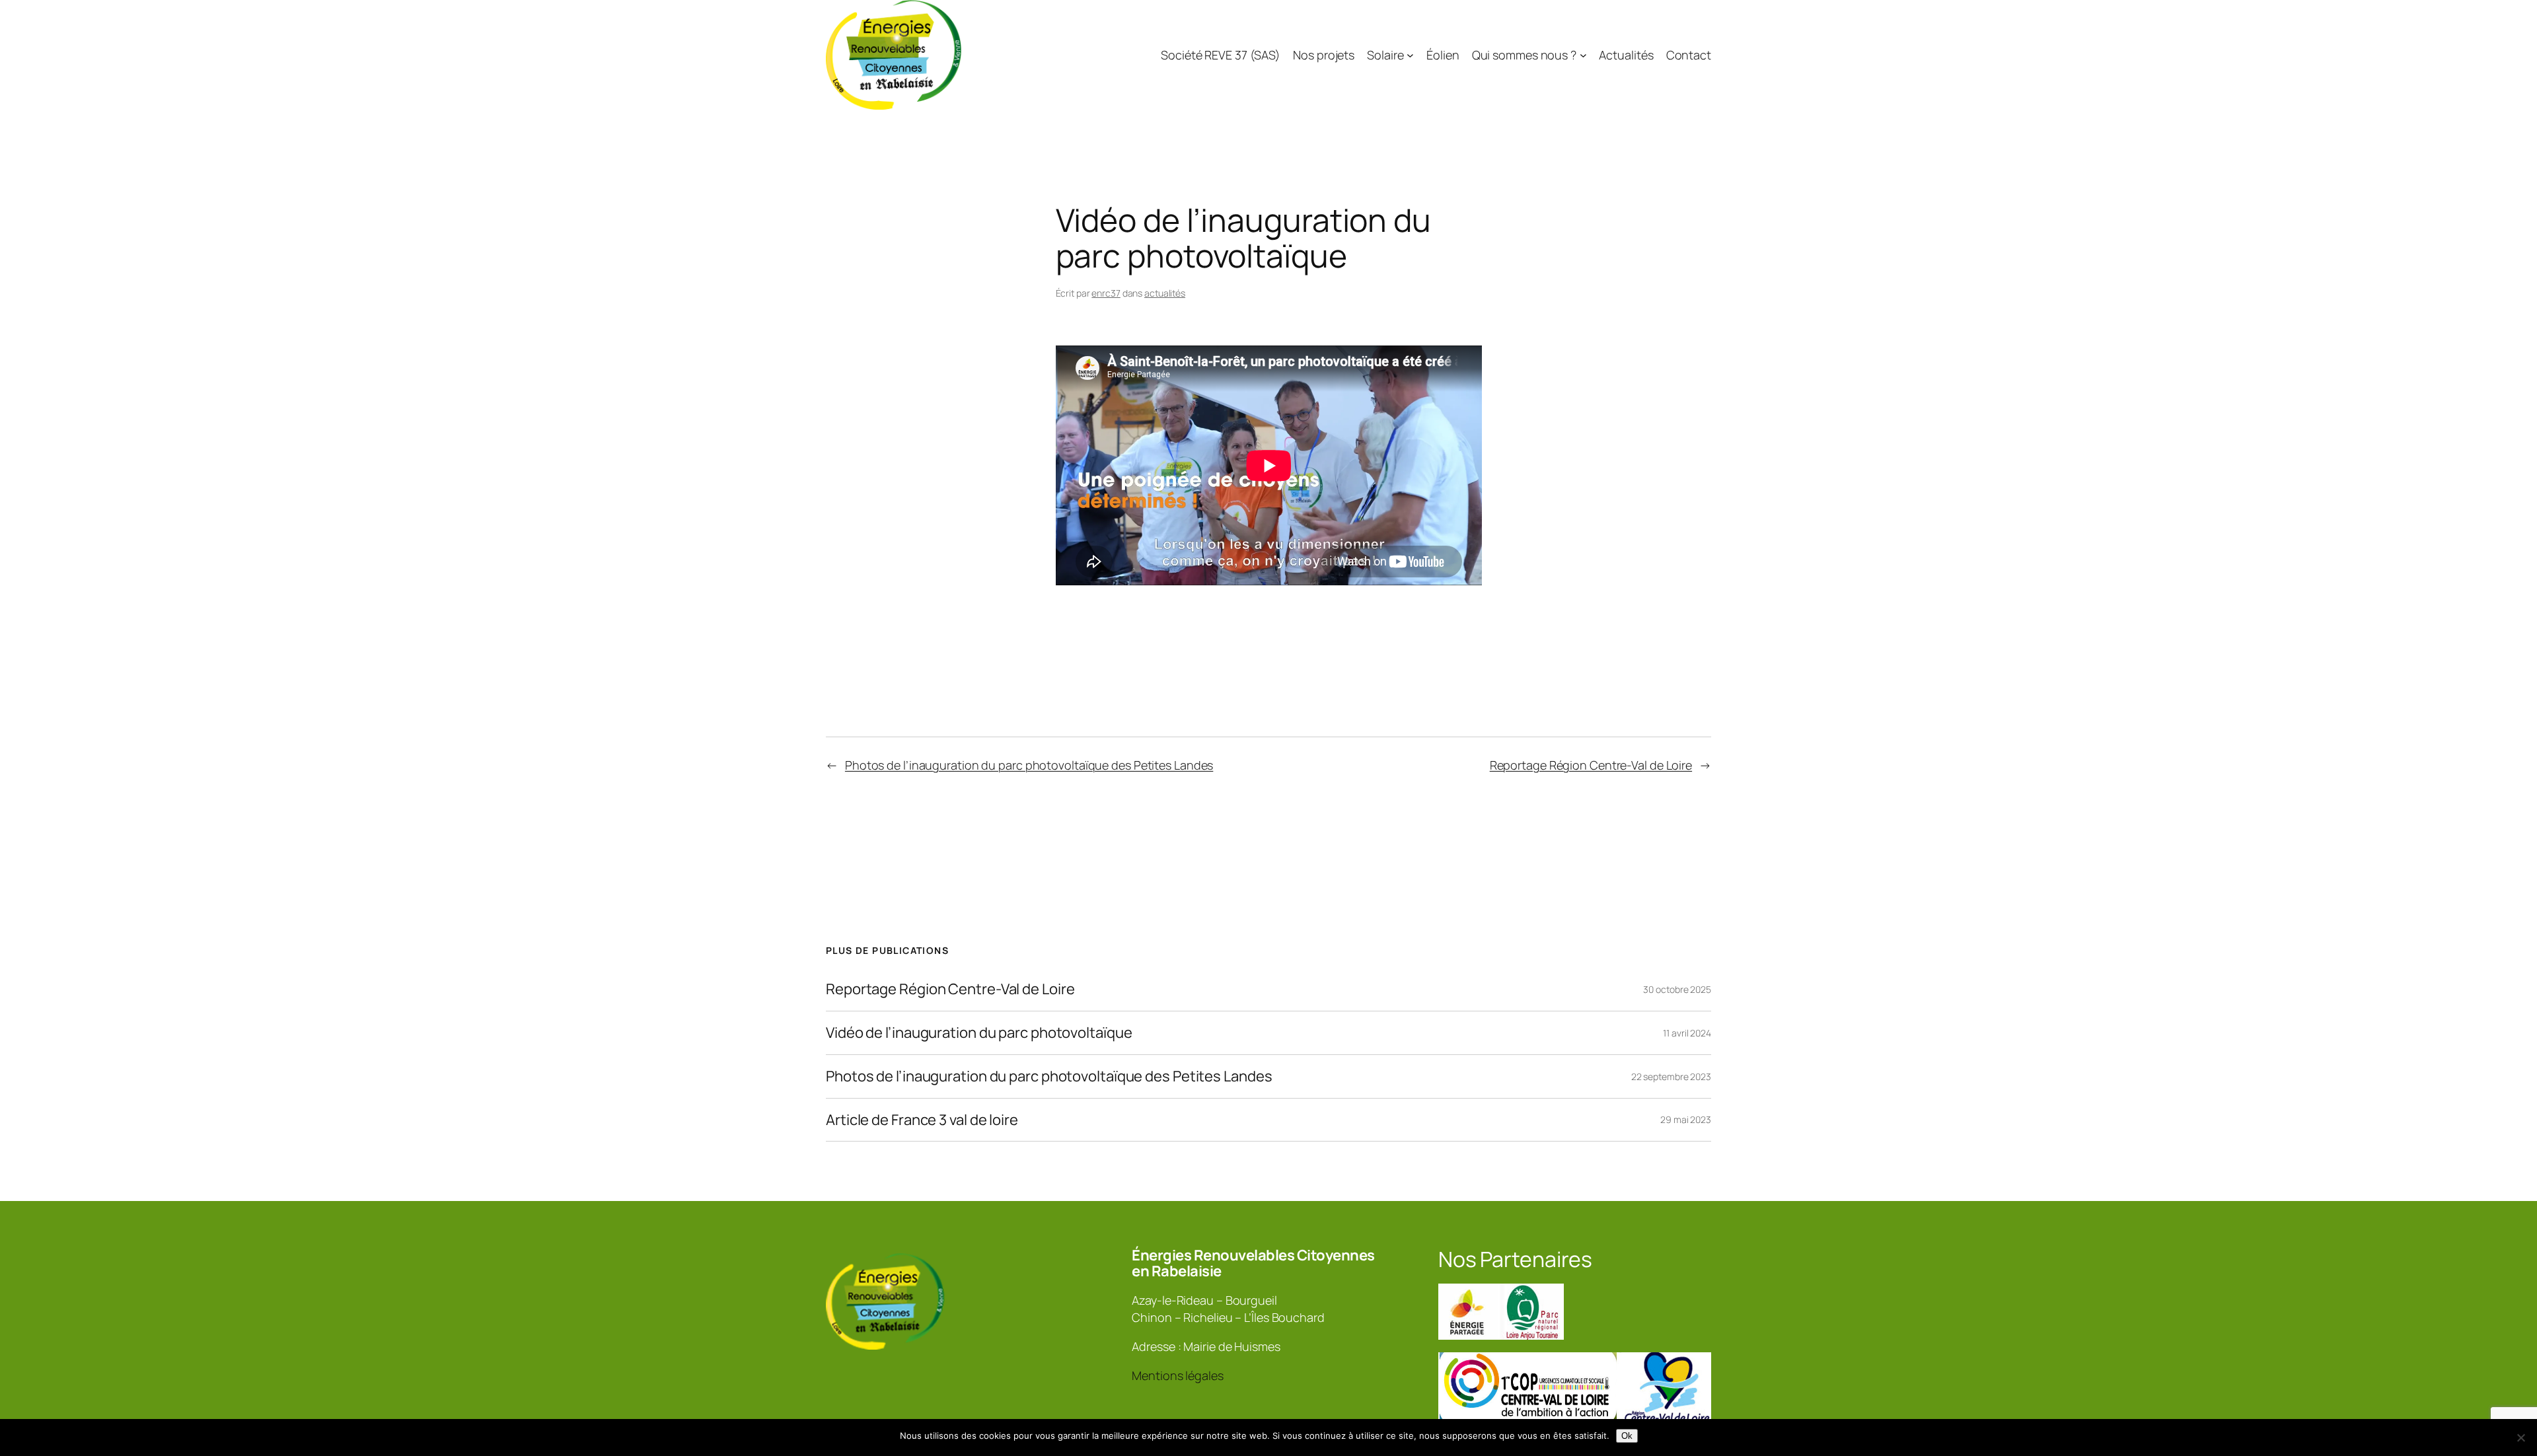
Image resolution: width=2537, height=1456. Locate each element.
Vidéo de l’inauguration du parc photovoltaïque (979, 1033)
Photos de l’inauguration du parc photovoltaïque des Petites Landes (1029, 765)
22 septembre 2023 (1671, 1076)
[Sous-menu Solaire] (1410, 55)
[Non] (2520, 1438)
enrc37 (1106, 293)
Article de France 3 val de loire (922, 1120)
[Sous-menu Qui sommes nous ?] (1583, 55)
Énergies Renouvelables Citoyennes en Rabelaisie (1253, 1263)
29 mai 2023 (1686, 1119)
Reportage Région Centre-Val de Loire (1591, 765)
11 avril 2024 (1687, 1033)
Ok (1627, 1436)
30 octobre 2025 (1677, 989)
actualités (1165, 293)
